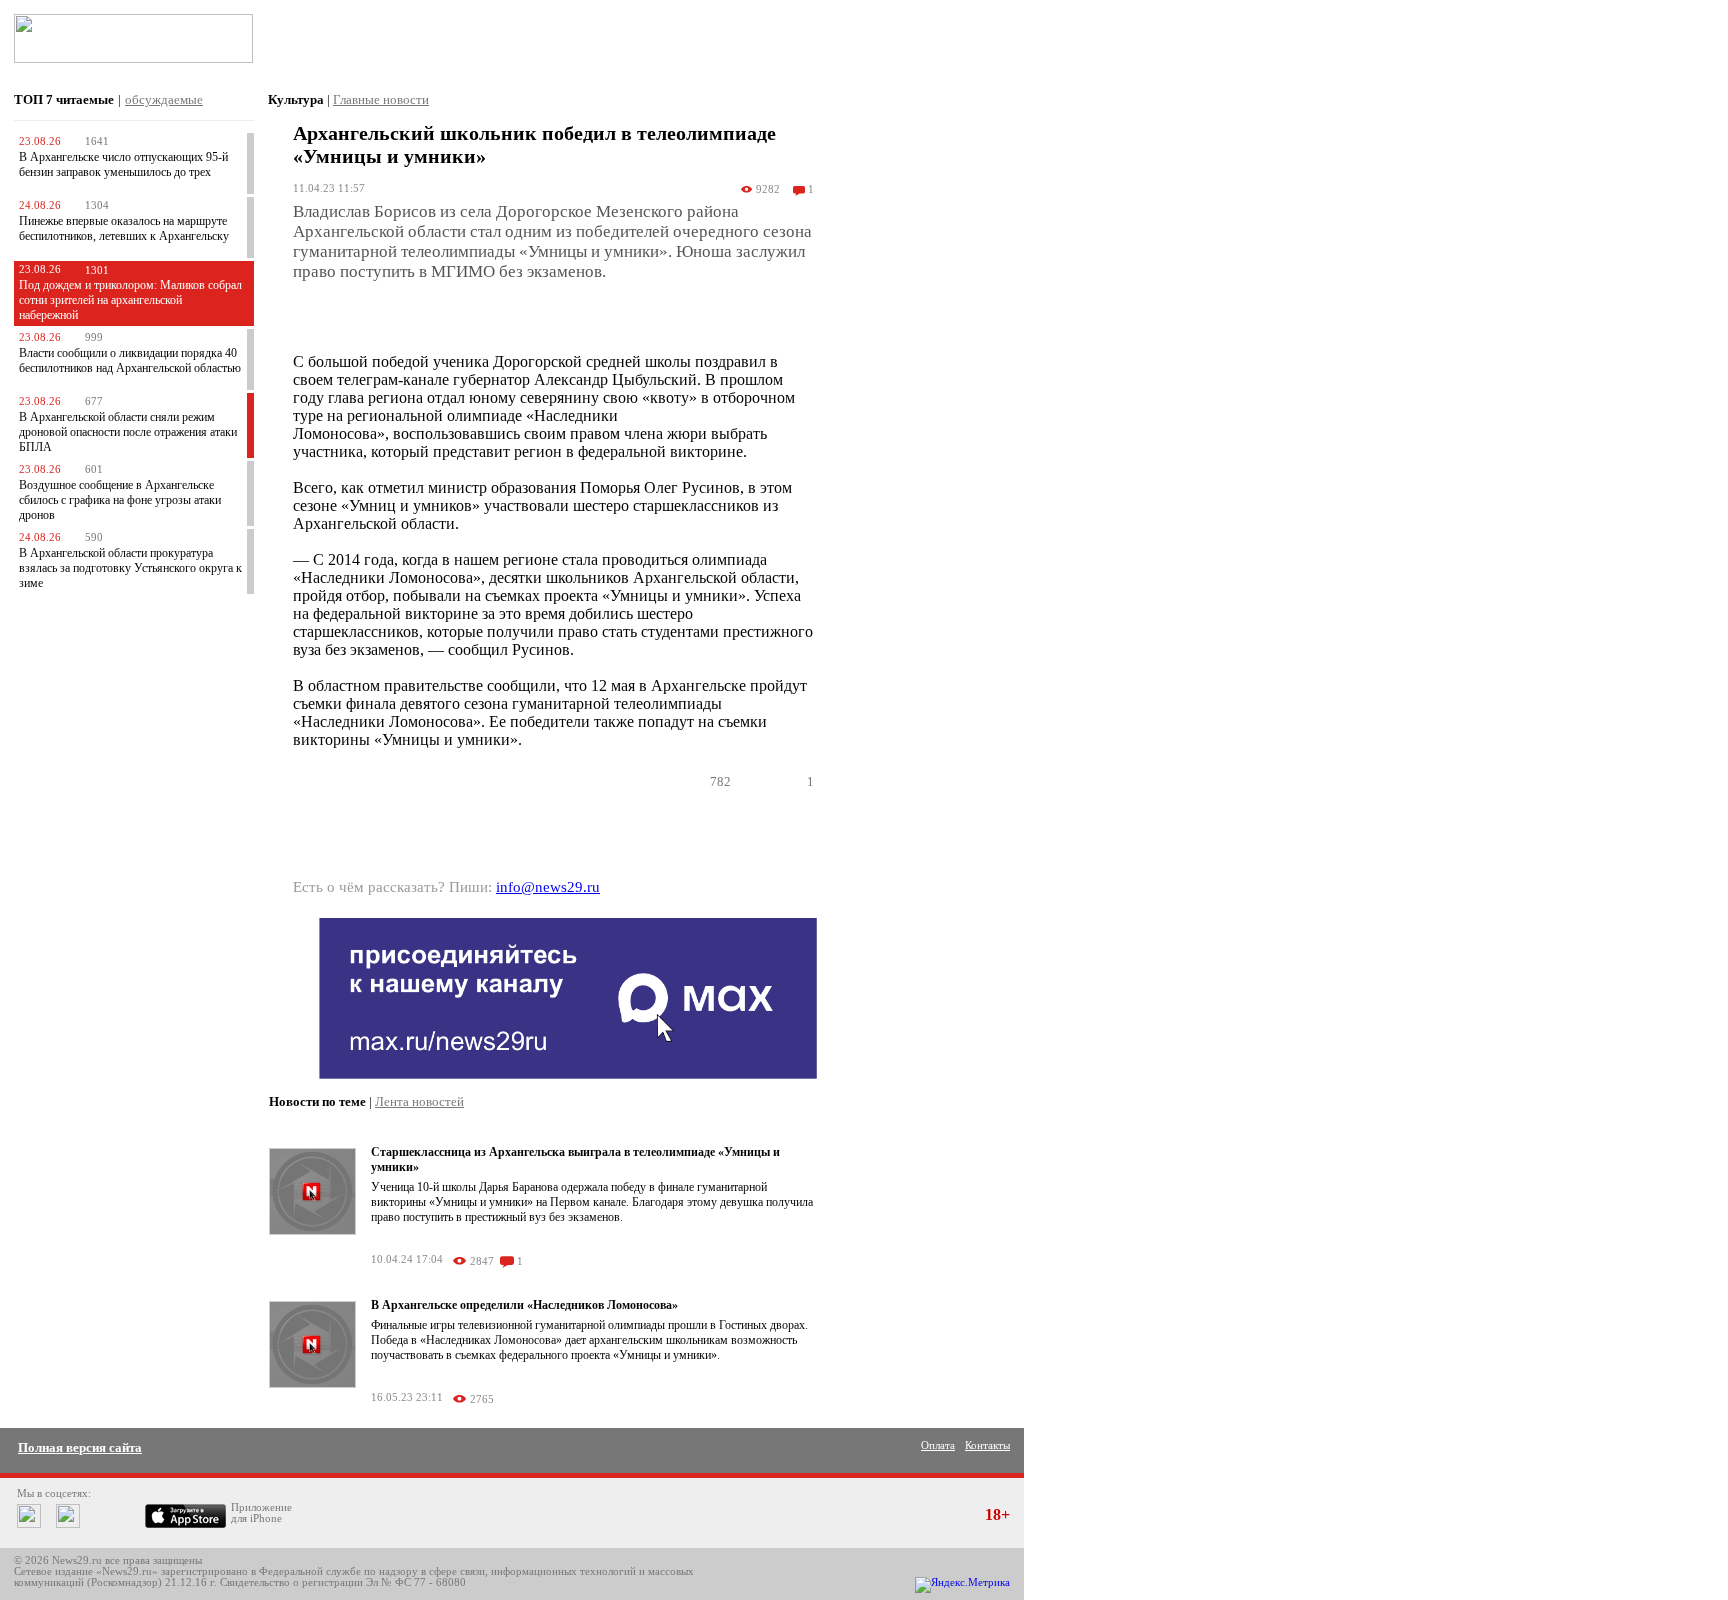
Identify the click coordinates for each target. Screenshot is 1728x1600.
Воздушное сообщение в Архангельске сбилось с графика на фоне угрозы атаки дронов (120, 500)
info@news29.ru (548, 887)
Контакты (987, 1445)
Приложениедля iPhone (261, 1513)
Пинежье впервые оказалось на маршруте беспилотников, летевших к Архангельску (124, 228)
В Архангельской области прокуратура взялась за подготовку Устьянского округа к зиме (130, 568)
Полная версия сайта (80, 1447)
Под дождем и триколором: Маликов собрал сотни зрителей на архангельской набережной (130, 300)
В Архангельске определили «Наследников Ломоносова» (524, 1305)
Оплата (938, 1445)
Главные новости (381, 99)
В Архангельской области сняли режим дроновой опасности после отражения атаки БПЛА (128, 432)
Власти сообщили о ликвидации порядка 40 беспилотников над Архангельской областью (130, 360)
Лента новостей (419, 1101)
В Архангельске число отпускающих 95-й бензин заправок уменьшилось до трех (123, 164)
